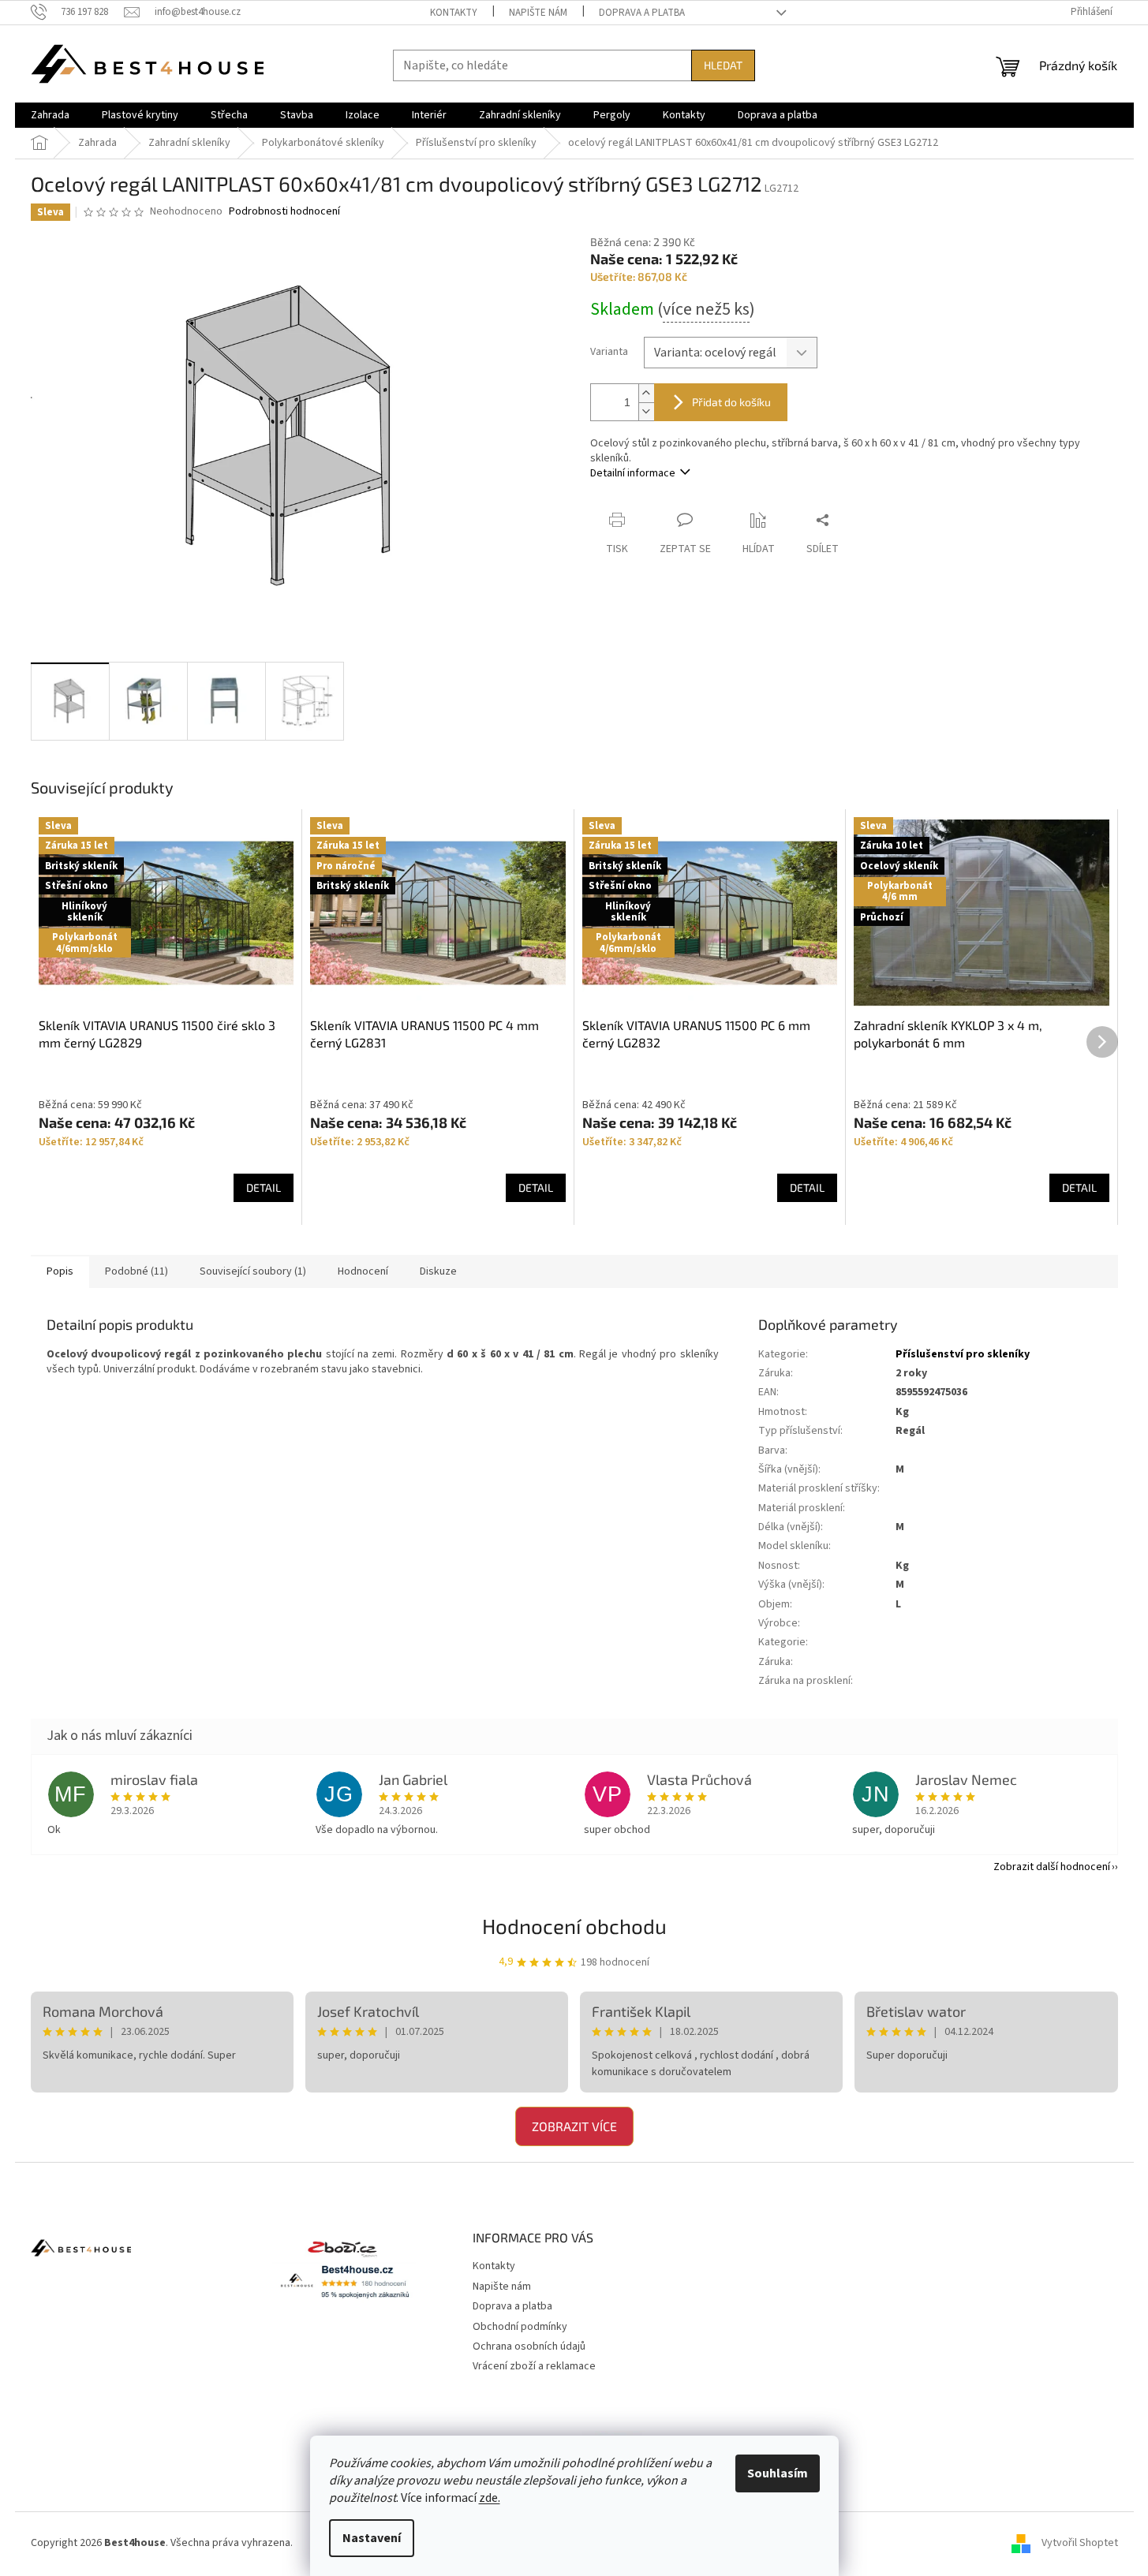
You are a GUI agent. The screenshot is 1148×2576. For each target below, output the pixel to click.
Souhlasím (778, 2473)
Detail (264, 1187)
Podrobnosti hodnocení (284, 212)
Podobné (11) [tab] (136, 1271)
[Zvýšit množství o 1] (646, 393)
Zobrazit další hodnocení (1052, 1867)
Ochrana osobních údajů (529, 2346)
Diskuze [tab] (438, 1271)
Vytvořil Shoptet (1080, 2544)
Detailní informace (633, 473)
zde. (490, 2498)
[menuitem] (50, 115)
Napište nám (538, 13)
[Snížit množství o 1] (646, 411)
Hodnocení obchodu (574, 1926)
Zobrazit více (574, 2126)
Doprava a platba (642, 13)
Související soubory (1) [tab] (253, 1271)
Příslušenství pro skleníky (963, 1354)
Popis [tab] (60, 1271)
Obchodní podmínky (520, 2327)
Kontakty (454, 13)
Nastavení (372, 2538)
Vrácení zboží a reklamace (534, 2366)
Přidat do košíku (731, 402)
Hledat (723, 65)
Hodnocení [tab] (363, 1271)
